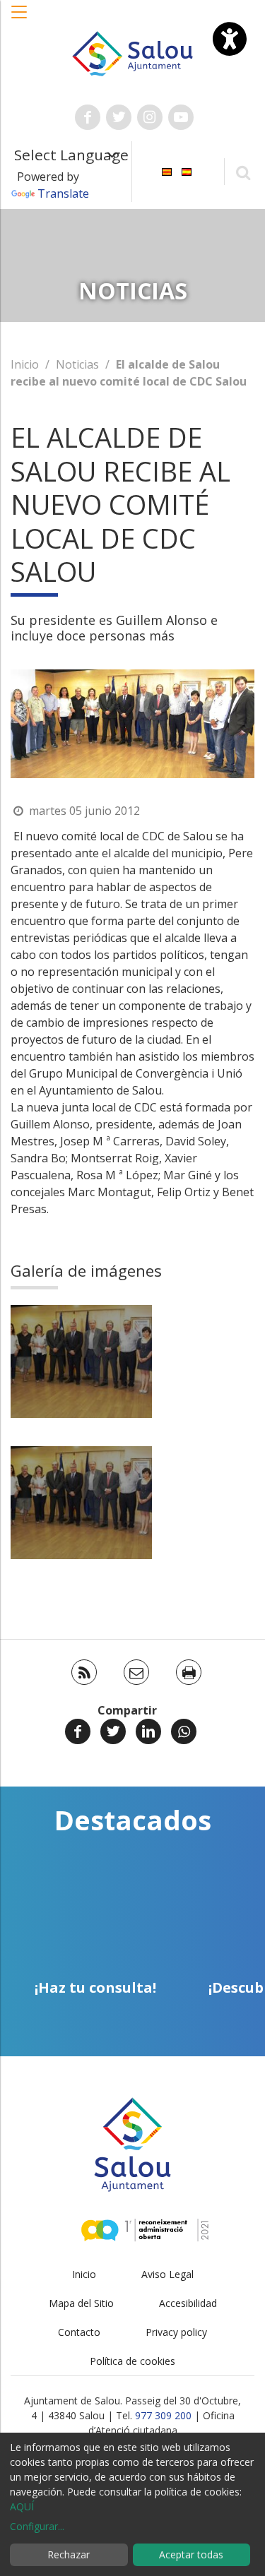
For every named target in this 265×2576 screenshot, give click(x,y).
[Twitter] (113, 1731)
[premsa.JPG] (81, 1361)
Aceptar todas (191, 2554)
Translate (63, 193)
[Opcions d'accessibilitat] (230, 39)
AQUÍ (22, 2506)
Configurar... (37, 2526)
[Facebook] (78, 1731)
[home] (133, 52)
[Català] (167, 171)
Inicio (25, 364)
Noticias (77, 364)
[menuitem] (167, 171)
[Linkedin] (148, 1731)
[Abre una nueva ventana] (88, 117)
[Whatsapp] (184, 1731)
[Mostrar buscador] (243, 172)
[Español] (187, 171)
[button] (20, 19)
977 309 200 (163, 2415)
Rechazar (69, 2554)
